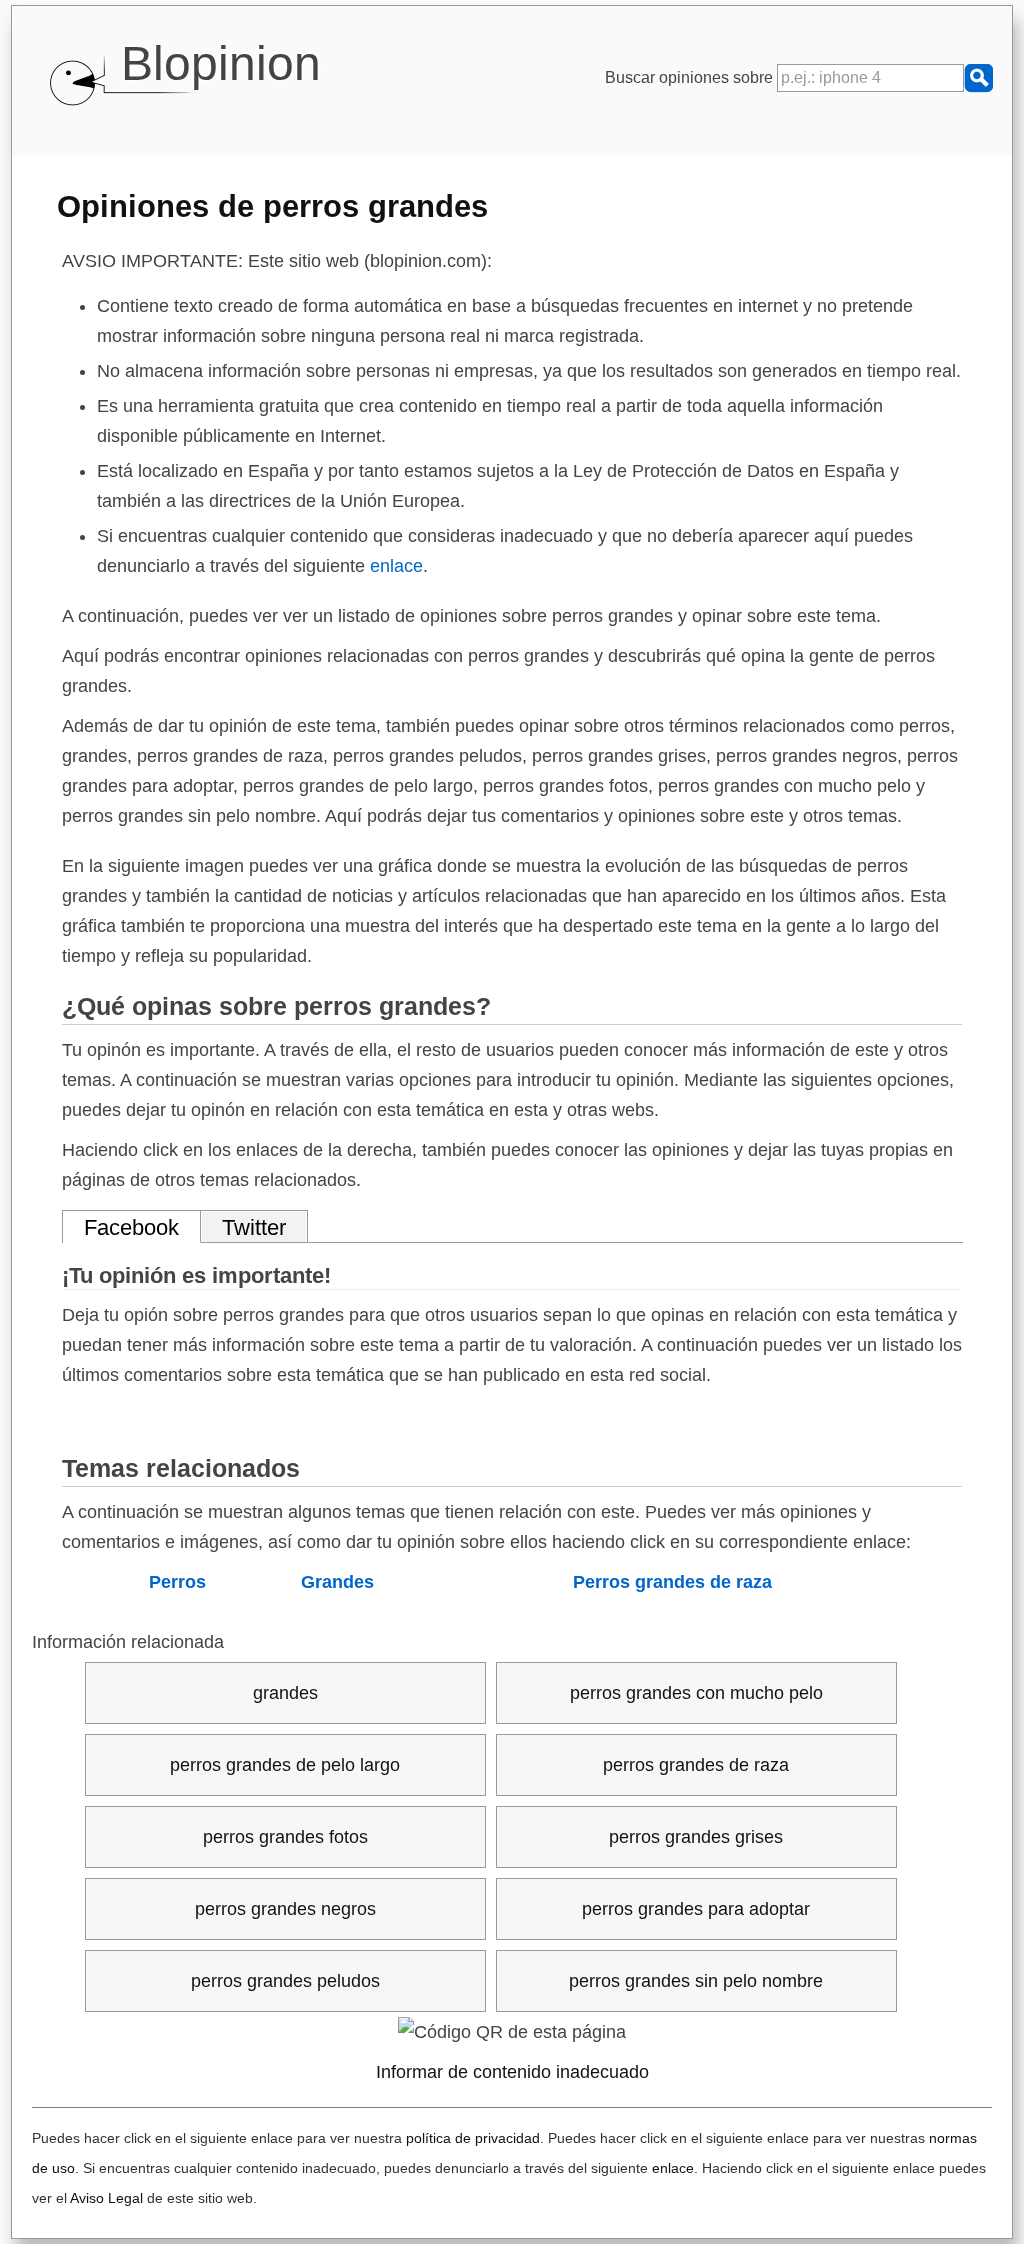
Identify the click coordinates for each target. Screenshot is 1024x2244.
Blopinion (221, 63)
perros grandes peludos (285, 1981)
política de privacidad (473, 2138)
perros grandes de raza (696, 1765)
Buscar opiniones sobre (691, 77)
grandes (285, 1693)
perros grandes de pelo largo (285, 1765)
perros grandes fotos (285, 1837)
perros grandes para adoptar (696, 1909)
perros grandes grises (696, 1837)
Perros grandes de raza (672, 1582)
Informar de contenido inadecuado (512, 2072)
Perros (177, 1582)
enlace (396, 566)
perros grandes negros (285, 1909)
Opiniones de (272, 206)
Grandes (337, 1582)
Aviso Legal (106, 2198)
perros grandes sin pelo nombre (696, 1981)
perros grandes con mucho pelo (696, 1693)
